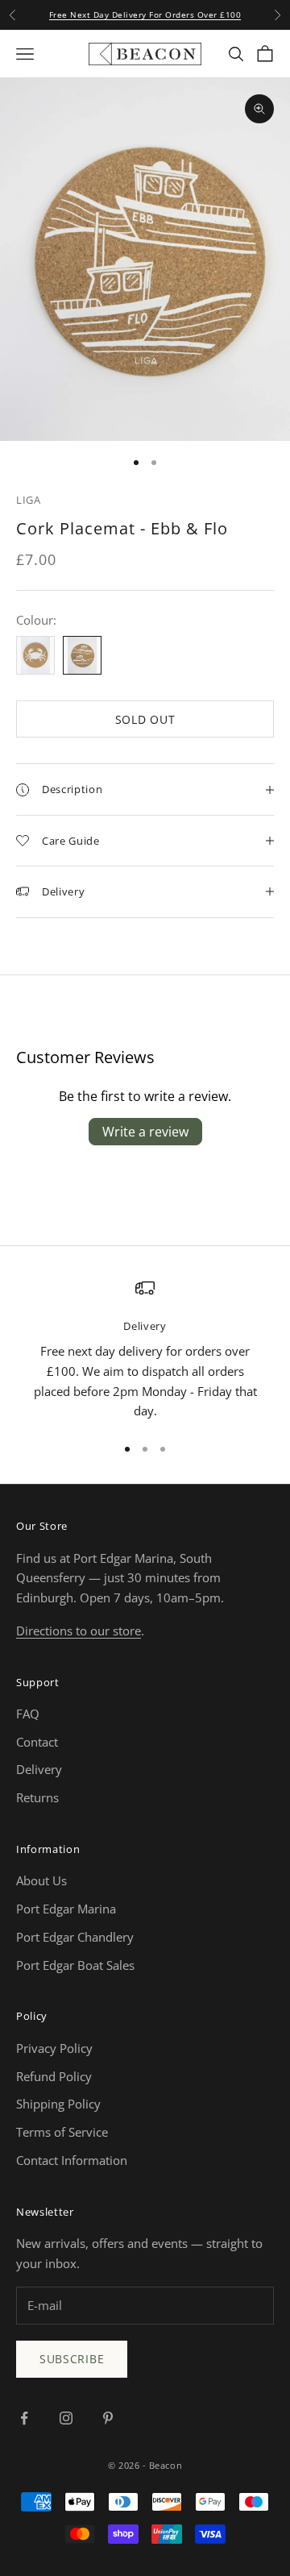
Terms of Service (62, 2132)
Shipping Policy (58, 2104)
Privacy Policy (54, 2048)
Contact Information (72, 2160)
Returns (37, 1797)
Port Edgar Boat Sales (75, 1965)
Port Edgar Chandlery (75, 1937)
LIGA (29, 500)
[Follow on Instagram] (66, 2418)
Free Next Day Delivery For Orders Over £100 (145, 15)
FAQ (28, 1714)
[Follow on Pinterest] (108, 2418)
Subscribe (72, 2359)
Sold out (145, 719)
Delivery (39, 1769)
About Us (41, 1880)
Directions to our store (79, 1631)
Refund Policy (54, 2076)
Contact (37, 1742)
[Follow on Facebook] (24, 2418)
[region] (145, 1350)
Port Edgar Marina (66, 1909)
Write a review (145, 1132)
